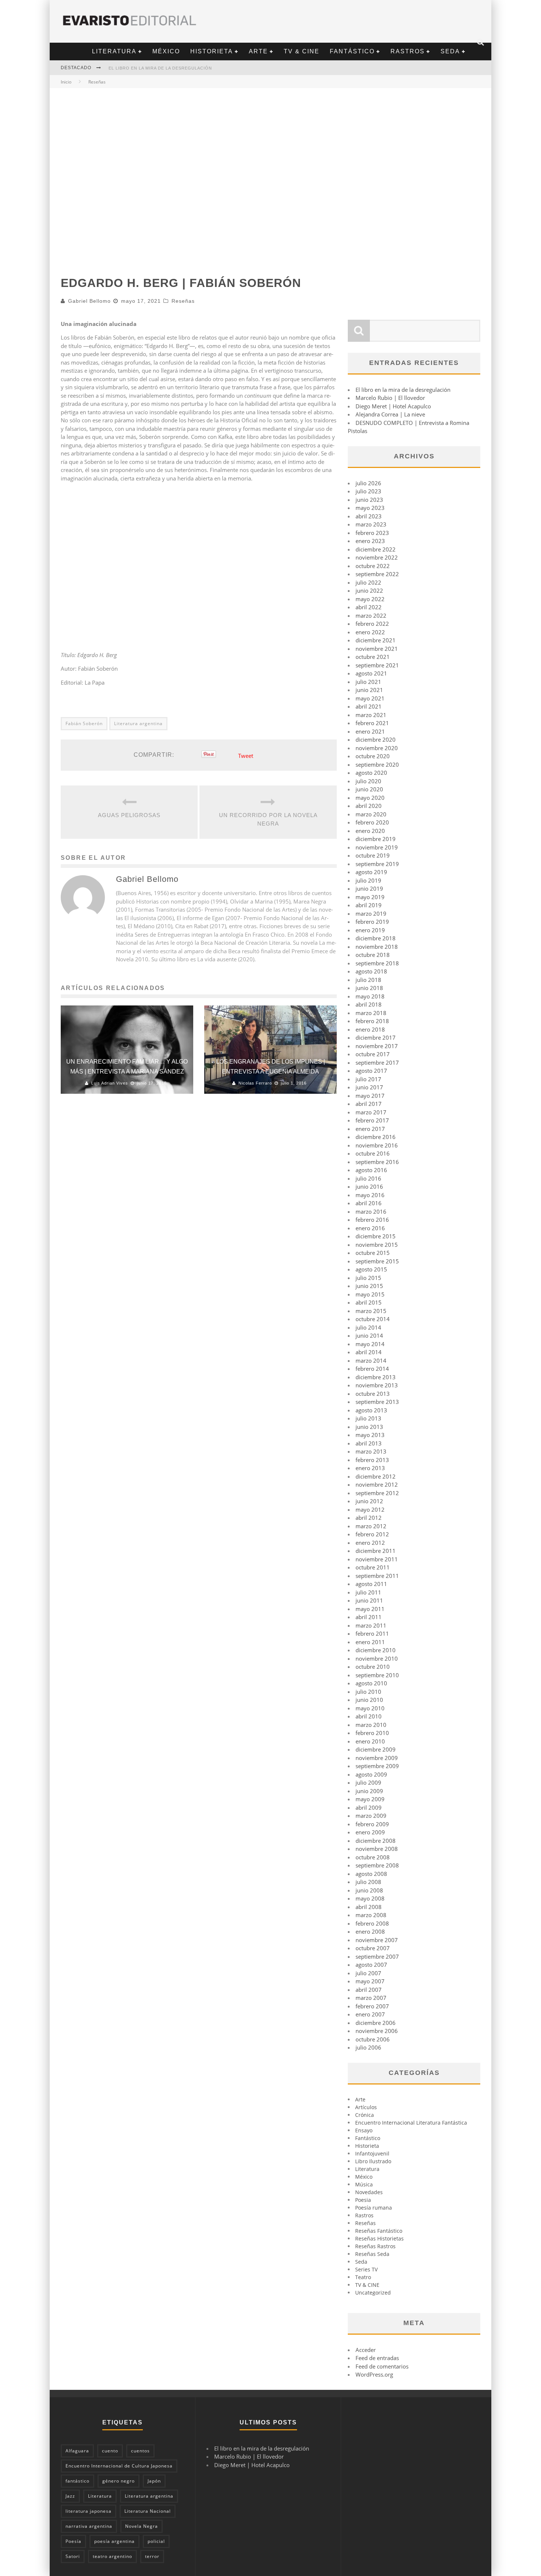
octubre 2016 (373, 1153)
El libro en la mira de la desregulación (160, 68)
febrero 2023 (372, 533)
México (166, 51)
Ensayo (364, 2130)
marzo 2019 (371, 913)
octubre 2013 (373, 1394)
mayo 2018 (370, 996)
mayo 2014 (370, 1344)
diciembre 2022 (376, 549)
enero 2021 (370, 731)
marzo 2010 (371, 1725)
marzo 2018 (371, 1013)
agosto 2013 (371, 1410)
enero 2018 (370, 1029)
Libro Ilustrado (373, 2161)
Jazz (70, 2496)
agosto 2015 (371, 1269)
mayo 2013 (370, 1435)
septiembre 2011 (377, 1576)
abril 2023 (369, 516)
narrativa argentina (89, 2526)
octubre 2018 (373, 955)
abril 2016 (369, 1203)
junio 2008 (369, 1890)
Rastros (408, 51)
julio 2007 (368, 1973)
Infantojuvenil (372, 2153)
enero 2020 (370, 831)
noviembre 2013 (377, 1385)
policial (156, 2541)
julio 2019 (368, 880)
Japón (154, 2481)
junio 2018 (369, 988)
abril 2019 (369, 905)
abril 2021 (369, 706)
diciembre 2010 (376, 1650)
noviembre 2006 (377, 2031)
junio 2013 (369, 1427)
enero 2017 (370, 1129)
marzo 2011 (371, 1625)
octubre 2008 (373, 1857)
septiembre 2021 (377, 665)
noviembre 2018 (377, 947)
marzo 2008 (371, 1915)
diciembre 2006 (376, 2023)
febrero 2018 (372, 1021)
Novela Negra (142, 2526)
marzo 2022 (371, 615)
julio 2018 (368, 980)
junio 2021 (369, 690)
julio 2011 (368, 1592)
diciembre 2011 (376, 1551)
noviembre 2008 (377, 1849)
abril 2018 (369, 1004)
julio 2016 (368, 1178)
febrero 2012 (372, 1534)
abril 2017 (369, 1104)
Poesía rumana (374, 2208)
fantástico (77, 2481)
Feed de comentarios (382, 2366)
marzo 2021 (371, 715)
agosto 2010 (371, 1683)
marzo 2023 (371, 524)
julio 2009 (368, 1782)
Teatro (363, 2277)
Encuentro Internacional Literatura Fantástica (411, 2123)
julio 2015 (368, 1278)
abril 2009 (369, 1807)
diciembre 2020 (376, 739)
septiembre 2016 (377, 1162)
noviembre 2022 (377, 557)
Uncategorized (373, 2293)
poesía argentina (114, 2541)
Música (364, 2184)
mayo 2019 (370, 897)
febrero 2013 (372, 1460)
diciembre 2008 (376, 1841)
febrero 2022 (372, 624)
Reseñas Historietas (379, 2238)
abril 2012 (369, 1518)
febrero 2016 (372, 1220)
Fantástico (352, 51)
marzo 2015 (371, 1311)
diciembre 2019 (376, 839)
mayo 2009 (370, 1799)
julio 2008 (368, 1882)
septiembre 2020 (377, 764)
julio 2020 (368, 781)
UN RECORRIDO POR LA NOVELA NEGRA (268, 819)
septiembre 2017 (377, 1062)
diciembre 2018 (376, 938)
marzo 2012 (371, 1526)
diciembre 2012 (376, 1476)
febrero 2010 (372, 1733)
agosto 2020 (371, 773)
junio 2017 (369, 1087)
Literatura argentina (138, 723)
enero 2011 (370, 1642)
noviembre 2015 (377, 1245)
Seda (450, 51)
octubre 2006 (373, 2039)
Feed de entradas (377, 2358)
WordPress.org (374, 2374)
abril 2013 (369, 1443)
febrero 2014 (372, 1369)
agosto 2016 (371, 1170)
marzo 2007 (371, 1998)
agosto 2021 (371, 673)
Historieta (212, 51)
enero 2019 (370, 930)
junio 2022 (369, 590)
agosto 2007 (371, 1965)
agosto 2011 (371, 1584)
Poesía (73, 2541)
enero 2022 (370, 632)
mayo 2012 (370, 1509)
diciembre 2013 (376, 1377)
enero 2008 (370, 1931)
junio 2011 (369, 1600)
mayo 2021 (370, 698)
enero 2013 (370, 1468)
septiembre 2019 (377, 864)
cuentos (140, 2451)
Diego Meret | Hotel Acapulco (393, 406)
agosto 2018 (371, 971)
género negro (119, 2481)
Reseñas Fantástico (379, 2231)
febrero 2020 (372, 822)
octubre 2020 (373, 756)
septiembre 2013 (377, 1402)
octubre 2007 (373, 1948)
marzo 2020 (371, 814)
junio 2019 (369, 888)
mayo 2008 (370, 1898)
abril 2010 (369, 1716)
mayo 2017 (370, 1096)
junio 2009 (369, 1791)
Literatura (114, 51)
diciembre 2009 (376, 1749)
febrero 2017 (372, 1120)
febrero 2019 (372, 922)
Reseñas (183, 301)
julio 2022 (368, 582)
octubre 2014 (373, 1319)
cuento (110, 2451)
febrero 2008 (372, 1923)
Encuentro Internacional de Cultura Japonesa (119, 2466)
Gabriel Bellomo (89, 301)
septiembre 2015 (377, 1261)
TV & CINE (302, 51)
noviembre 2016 (377, 1145)
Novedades (369, 2192)
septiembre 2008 (377, 1865)
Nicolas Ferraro (255, 1083)
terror (152, 2556)
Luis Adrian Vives (110, 1083)
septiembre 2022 (377, 574)
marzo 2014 (371, 1360)
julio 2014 (368, 1327)
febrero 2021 (372, 723)
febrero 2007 (372, 2006)
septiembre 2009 (377, 1766)
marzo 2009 (371, 1816)
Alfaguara (77, 2451)
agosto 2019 (371, 872)
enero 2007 (370, 2014)
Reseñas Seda (372, 2254)
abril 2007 (369, 1990)
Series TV (366, 2269)
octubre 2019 (373, 855)
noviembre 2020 (377, 748)
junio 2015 (369, 1286)
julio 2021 (368, 682)
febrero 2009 (372, 1824)
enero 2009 (370, 1832)
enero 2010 (370, 1741)
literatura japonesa (89, 2511)
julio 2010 (368, 1692)
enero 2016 (370, 1228)
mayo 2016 (370, 1195)
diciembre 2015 (376, 1236)
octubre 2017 (373, 1054)
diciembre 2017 (376, 1037)
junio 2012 (369, 1501)
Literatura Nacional (148, 2511)
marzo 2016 (371, 1211)
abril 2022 (369, 607)
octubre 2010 (373, 1667)
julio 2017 (368, 1079)
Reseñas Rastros (375, 2246)
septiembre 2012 (377, 1493)
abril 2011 (369, 1617)
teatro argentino (112, 2556)
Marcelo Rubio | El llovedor (390, 398)
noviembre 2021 (377, 649)
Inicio (66, 82)
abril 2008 (369, 1907)
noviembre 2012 (377, 1484)
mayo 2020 (370, 798)
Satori (73, 2556)
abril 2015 (369, 1302)
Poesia (363, 2200)
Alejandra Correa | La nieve (390, 414)
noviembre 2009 (377, 1758)
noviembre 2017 (377, 1046)
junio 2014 (369, 1335)
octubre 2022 (373, 566)
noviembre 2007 (377, 1940)
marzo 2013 (371, 1451)
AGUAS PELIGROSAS (129, 815)
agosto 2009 (371, 1774)
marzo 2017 (371, 1112)
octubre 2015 (373, 1253)
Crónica (365, 2115)
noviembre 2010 (377, 1658)
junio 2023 (369, 500)
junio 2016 (369, 1186)
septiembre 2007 (377, 1956)
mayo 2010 (370, 1708)
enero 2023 (370, 541)
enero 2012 (370, 1543)
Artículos (366, 2107)
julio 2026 (368, 483)
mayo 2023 (370, 508)
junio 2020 (369, 789)
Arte (258, 51)
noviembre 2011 (377, 1559)
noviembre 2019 (377, 847)
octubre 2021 (373, 657)
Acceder (366, 2350)
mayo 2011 (370, 1609)
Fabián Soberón (84, 723)
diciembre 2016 (376, 1137)
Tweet (246, 756)
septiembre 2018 (377, 963)
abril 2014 (369, 1352)
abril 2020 (369, 806)
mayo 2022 (370, 599)
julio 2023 (368, 491)
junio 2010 (369, 1700)
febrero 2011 (372, 1633)
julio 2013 (368, 1418)
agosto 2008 (371, 1874)
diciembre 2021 (376, 640)
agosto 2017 (371, 1071)
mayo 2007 (370, 1981)
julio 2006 (368, 2047)
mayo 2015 (370, 1294)
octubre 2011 (373, 1567)
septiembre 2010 (377, 1675)
